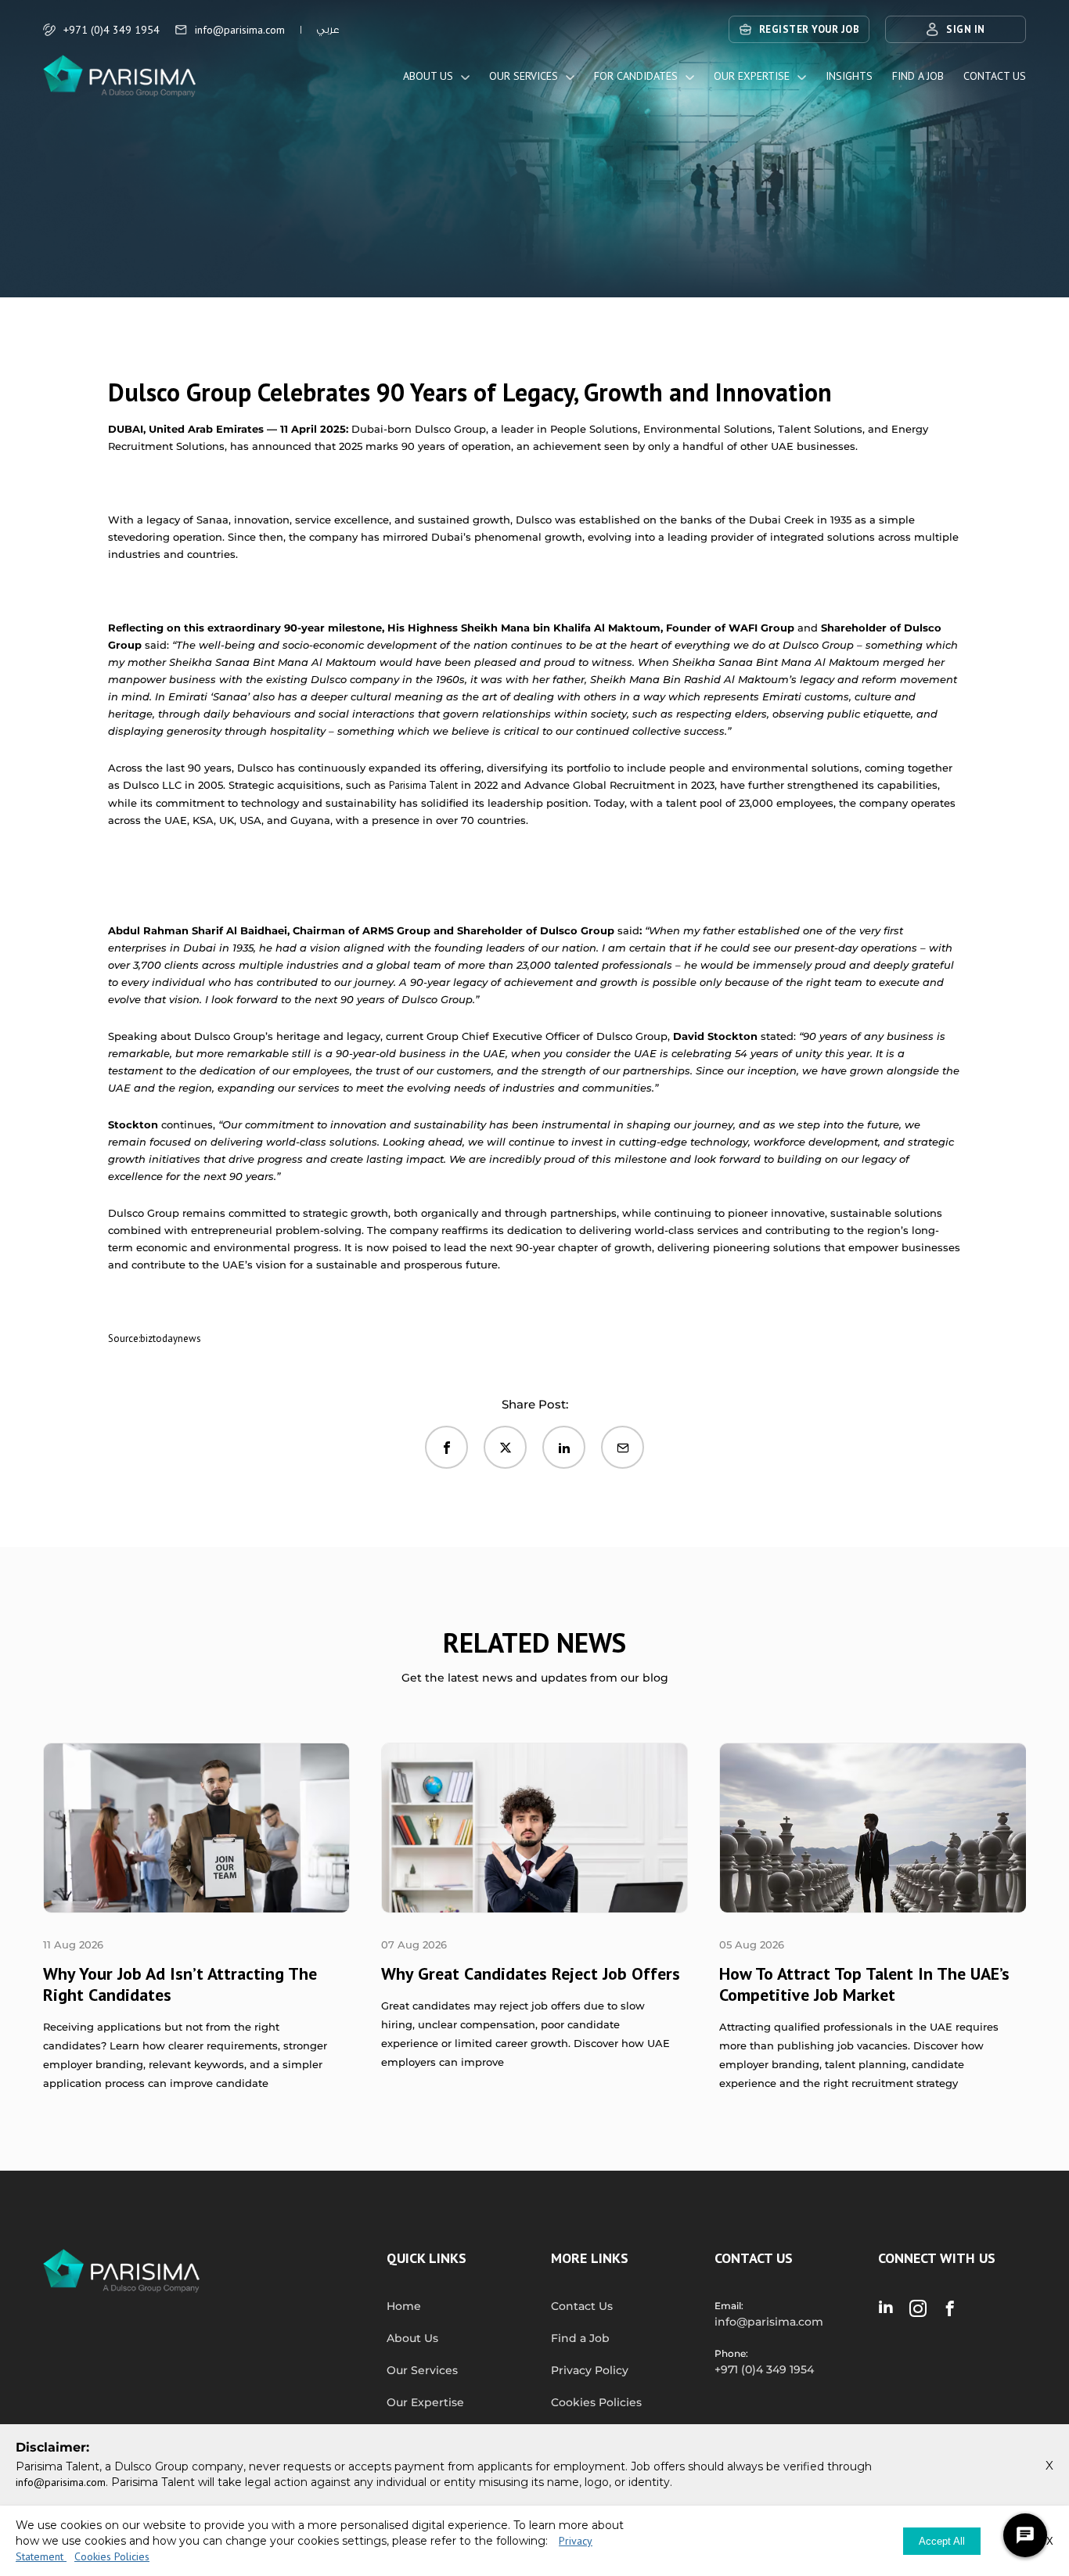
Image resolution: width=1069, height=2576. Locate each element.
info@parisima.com (240, 30)
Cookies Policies (596, 2402)
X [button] (1049, 2465)
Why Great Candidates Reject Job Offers (531, 1973)
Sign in (966, 29)
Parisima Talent (423, 785)
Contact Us (995, 76)
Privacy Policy (590, 2370)
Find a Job (918, 76)
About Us (428, 76)
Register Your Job (810, 29)
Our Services (524, 76)
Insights (849, 76)
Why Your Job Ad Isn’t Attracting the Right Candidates (180, 1984)
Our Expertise (752, 76)
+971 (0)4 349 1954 (112, 30)
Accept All (942, 2541)
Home (404, 2306)
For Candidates (636, 76)
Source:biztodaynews (155, 1338)
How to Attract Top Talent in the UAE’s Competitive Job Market (864, 1984)
